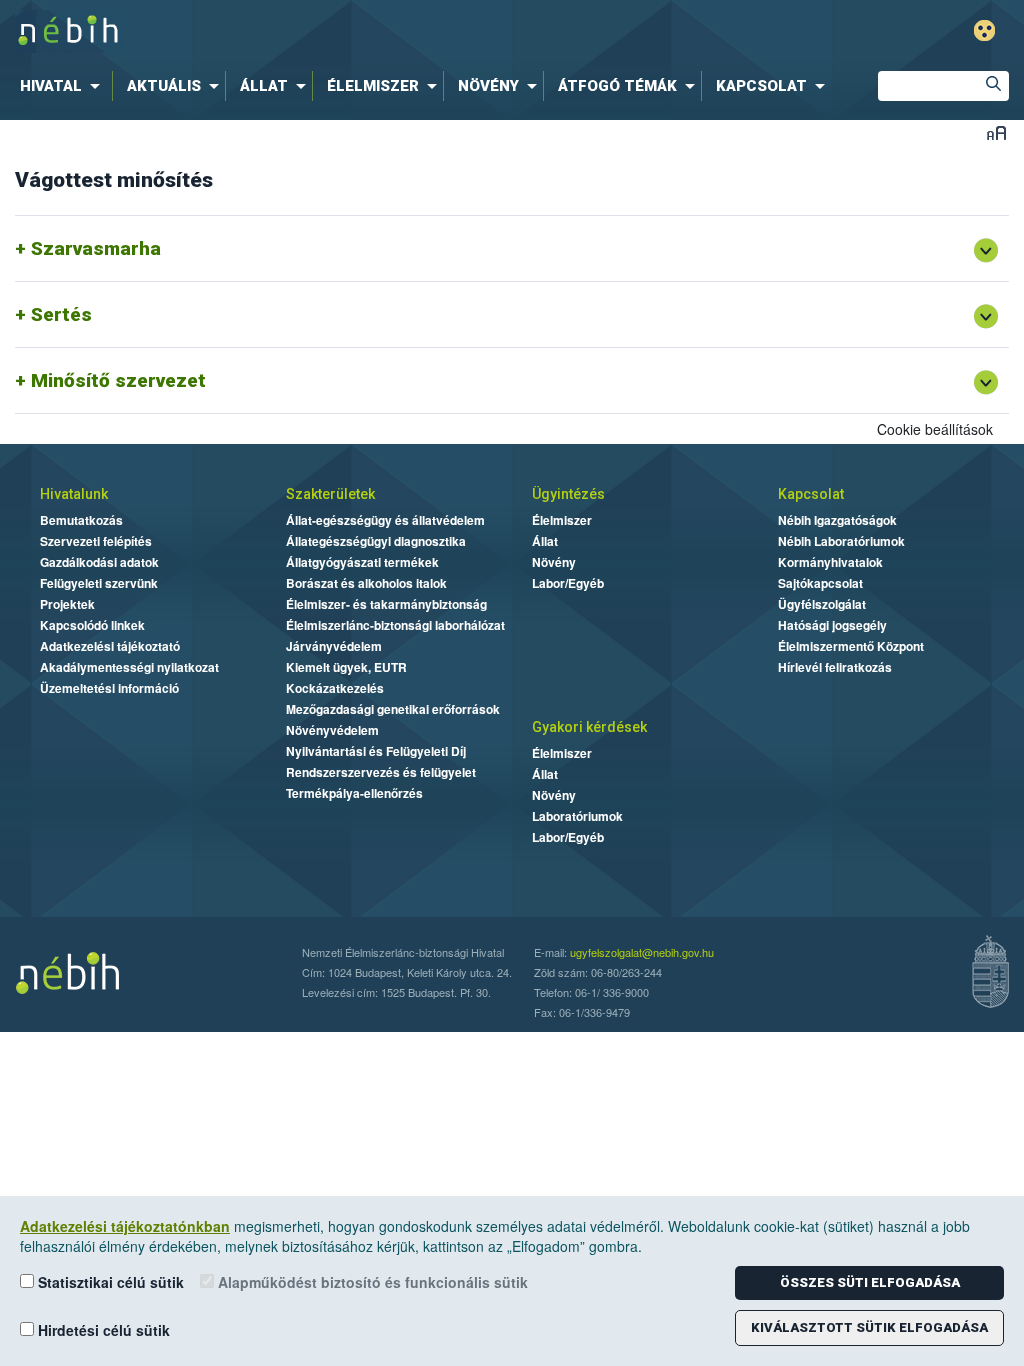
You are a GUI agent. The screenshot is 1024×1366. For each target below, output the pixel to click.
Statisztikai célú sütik (109, 1282)
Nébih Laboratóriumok (841, 541)
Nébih (304, 31)
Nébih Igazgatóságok (837, 520)
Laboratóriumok (577, 816)
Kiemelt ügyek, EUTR (346, 667)
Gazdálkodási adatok (99, 562)
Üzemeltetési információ (109, 688)
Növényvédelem (332, 730)
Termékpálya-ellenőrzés (354, 793)
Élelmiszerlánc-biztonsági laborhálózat (395, 625)
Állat (545, 541)
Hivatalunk (74, 494)
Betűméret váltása (996, 132)
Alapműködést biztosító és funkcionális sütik (371, 1282)
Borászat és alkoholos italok (366, 583)
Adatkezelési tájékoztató (110, 646)
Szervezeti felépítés (96, 541)
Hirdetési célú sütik (102, 1330)
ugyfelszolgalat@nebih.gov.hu (642, 952)
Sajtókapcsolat (820, 583)
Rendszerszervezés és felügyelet (381, 772)
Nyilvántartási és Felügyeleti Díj (376, 751)
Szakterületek (330, 494)
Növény (554, 562)
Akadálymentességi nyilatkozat (129, 667)
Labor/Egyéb (568, 583)
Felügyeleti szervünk (99, 583)
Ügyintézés (568, 494)
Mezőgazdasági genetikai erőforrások (393, 709)
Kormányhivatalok (830, 562)
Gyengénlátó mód (984, 30)
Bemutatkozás (81, 520)
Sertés (61, 314)
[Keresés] (994, 86)
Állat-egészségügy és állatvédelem (385, 520)
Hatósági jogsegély (832, 625)
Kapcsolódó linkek (92, 625)
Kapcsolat (811, 494)
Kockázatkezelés (335, 688)
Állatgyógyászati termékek (362, 562)
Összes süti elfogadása (870, 1282)
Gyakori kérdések (589, 727)
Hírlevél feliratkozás (835, 667)
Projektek (67, 604)
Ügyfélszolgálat (822, 604)
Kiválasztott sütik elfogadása (869, 1327)
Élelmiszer (562, 520)
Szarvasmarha (96, 248)
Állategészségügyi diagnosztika (376, 541)
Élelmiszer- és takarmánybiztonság (386, 604)
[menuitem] (64, 86)
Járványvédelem (334, 646)
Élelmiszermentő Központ (851, 646)
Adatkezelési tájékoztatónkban (125, 1226)
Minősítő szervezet (118, 380)
